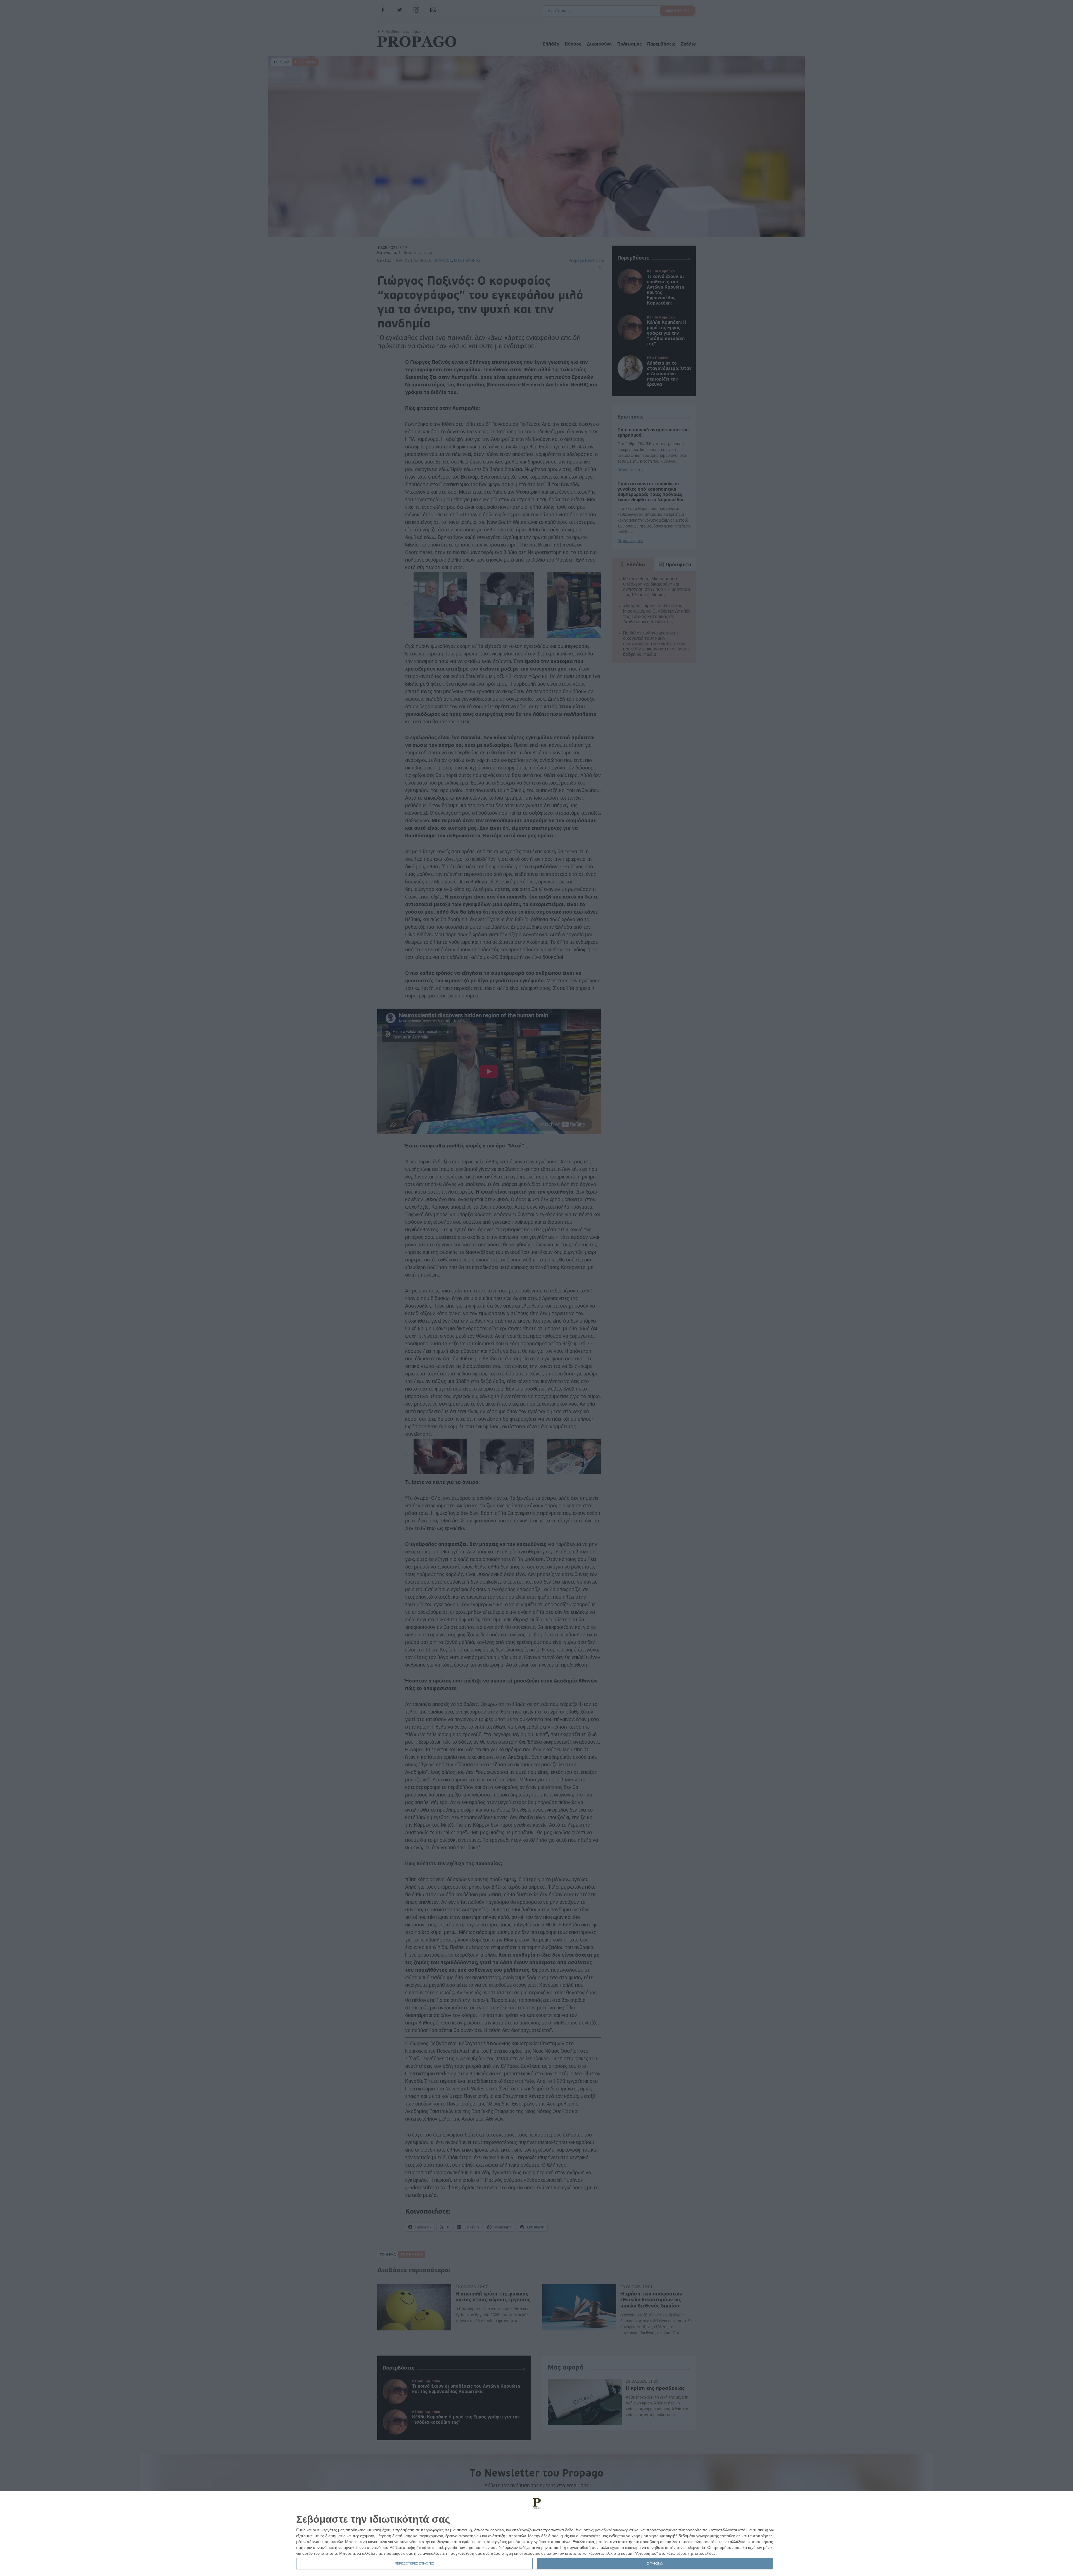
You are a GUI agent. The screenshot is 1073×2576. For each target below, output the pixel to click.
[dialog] (536, 2534)
